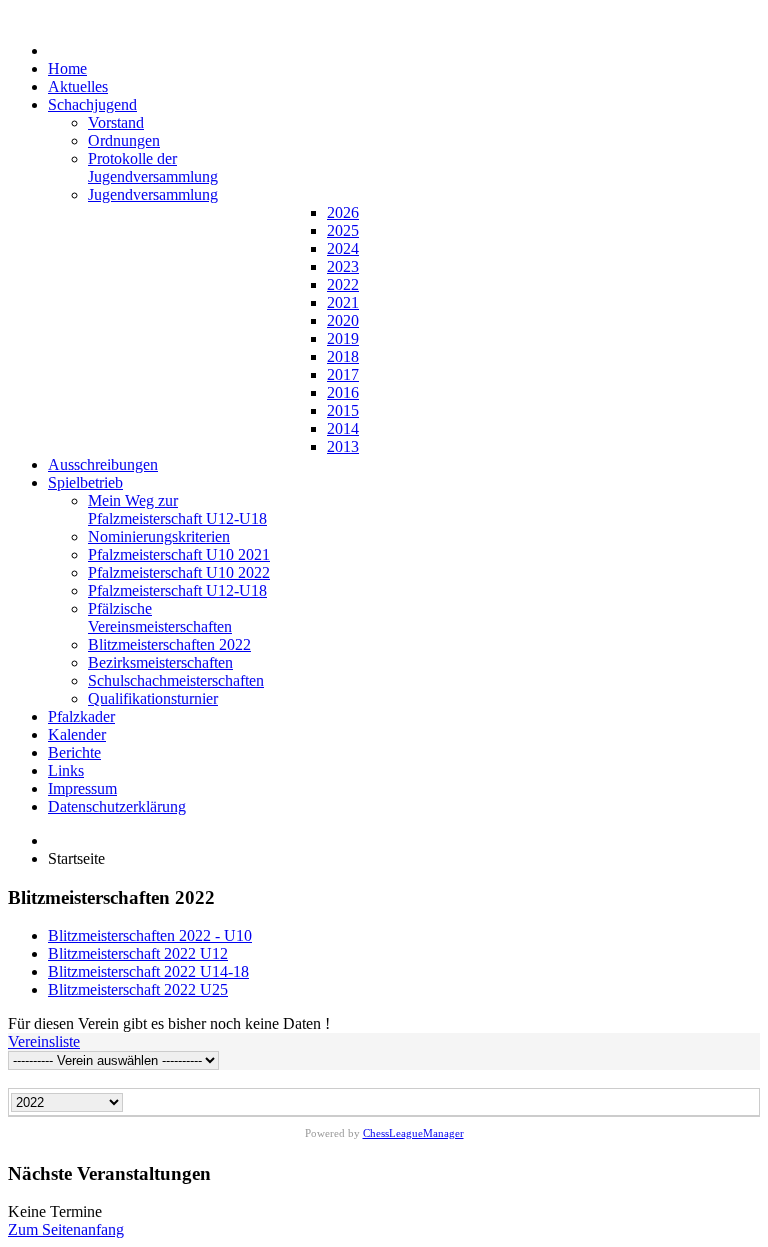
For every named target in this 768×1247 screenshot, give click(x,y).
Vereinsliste (44, 1041)
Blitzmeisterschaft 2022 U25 (138, 989)
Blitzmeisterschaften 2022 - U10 (150, 935)
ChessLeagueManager (413, 1133)
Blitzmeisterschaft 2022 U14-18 (148, 971)
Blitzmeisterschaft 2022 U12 (138, 953)
